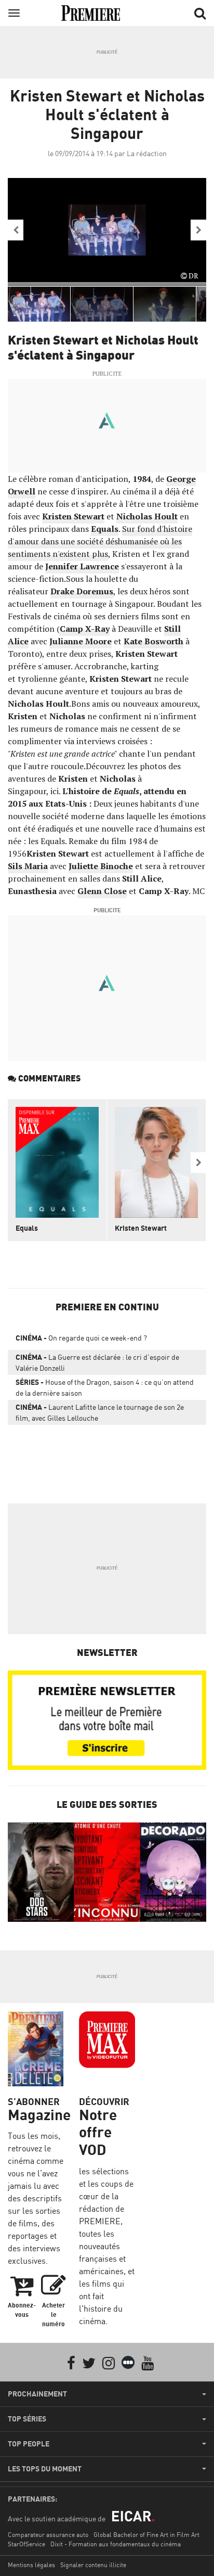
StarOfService (26, 2544)
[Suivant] (198, 230)
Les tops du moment (45, 2469)
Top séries (27, 2419)
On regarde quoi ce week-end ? (81, 1338)
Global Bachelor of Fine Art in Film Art (146, 2535)
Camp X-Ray (85, 629)
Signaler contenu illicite (93, 2565)
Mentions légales (31, 2565)
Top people (29, 2444)
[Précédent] (16, 230)
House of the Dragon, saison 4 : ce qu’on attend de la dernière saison (105, 1387)
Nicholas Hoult (147, 516)
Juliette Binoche (101, 866)
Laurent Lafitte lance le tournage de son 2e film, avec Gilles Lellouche (100, 1412)
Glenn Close (102, 891)
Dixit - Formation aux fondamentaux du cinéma (116, 2544)
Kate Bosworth (153, 641)
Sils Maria (28, 866)
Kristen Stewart (73, 516)
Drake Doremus (82, 591)
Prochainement (37, 2394)
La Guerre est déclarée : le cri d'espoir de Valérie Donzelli (97, 1362)
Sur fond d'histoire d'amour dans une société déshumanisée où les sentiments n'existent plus (100, 541)
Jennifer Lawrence (82, 566)
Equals (105, 529)
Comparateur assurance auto (48, 2535)
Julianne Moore (81, 641)
